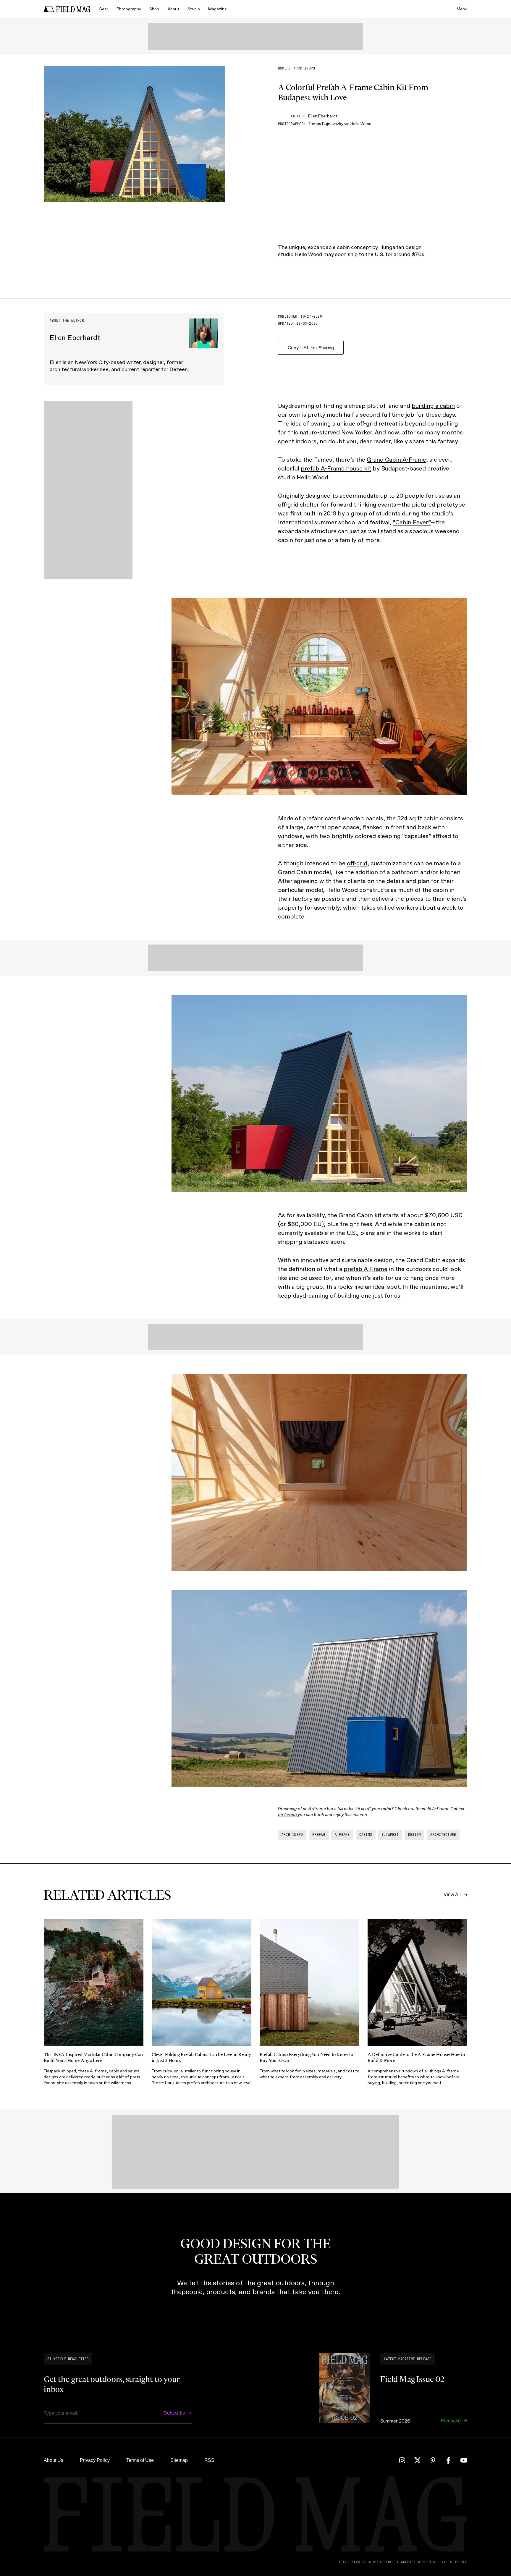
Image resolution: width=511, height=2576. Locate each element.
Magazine (218, 9)
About (173, 9)
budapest (390, 1835)
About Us (54, 2460)
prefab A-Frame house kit (336, 468)
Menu (462, 9)
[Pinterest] (433, 2460)
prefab (319, 1835)
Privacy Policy (95, 2460)
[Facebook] (448, 2460)
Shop (154, 9)
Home (282, 68)
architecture (443, 1835)
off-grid (357, 863)
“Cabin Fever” (412, 522)
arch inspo (304, 68)
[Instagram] (402, 2460)
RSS (209, 2460)
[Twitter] (418, 2460)
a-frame (342, 1835)
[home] (67, 9)
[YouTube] (464, 2460)
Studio (194, 9)
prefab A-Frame (366, 1269)
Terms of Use (140, 2460)
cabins (366, 1835)
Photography (129, 9)
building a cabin (433, 406)
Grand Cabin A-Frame (396, 460)
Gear (104, 9)
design (414, 1835)
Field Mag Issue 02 (412, 2379)
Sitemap (179, 2460)
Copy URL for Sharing (311, 348)
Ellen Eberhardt (323, 116)
